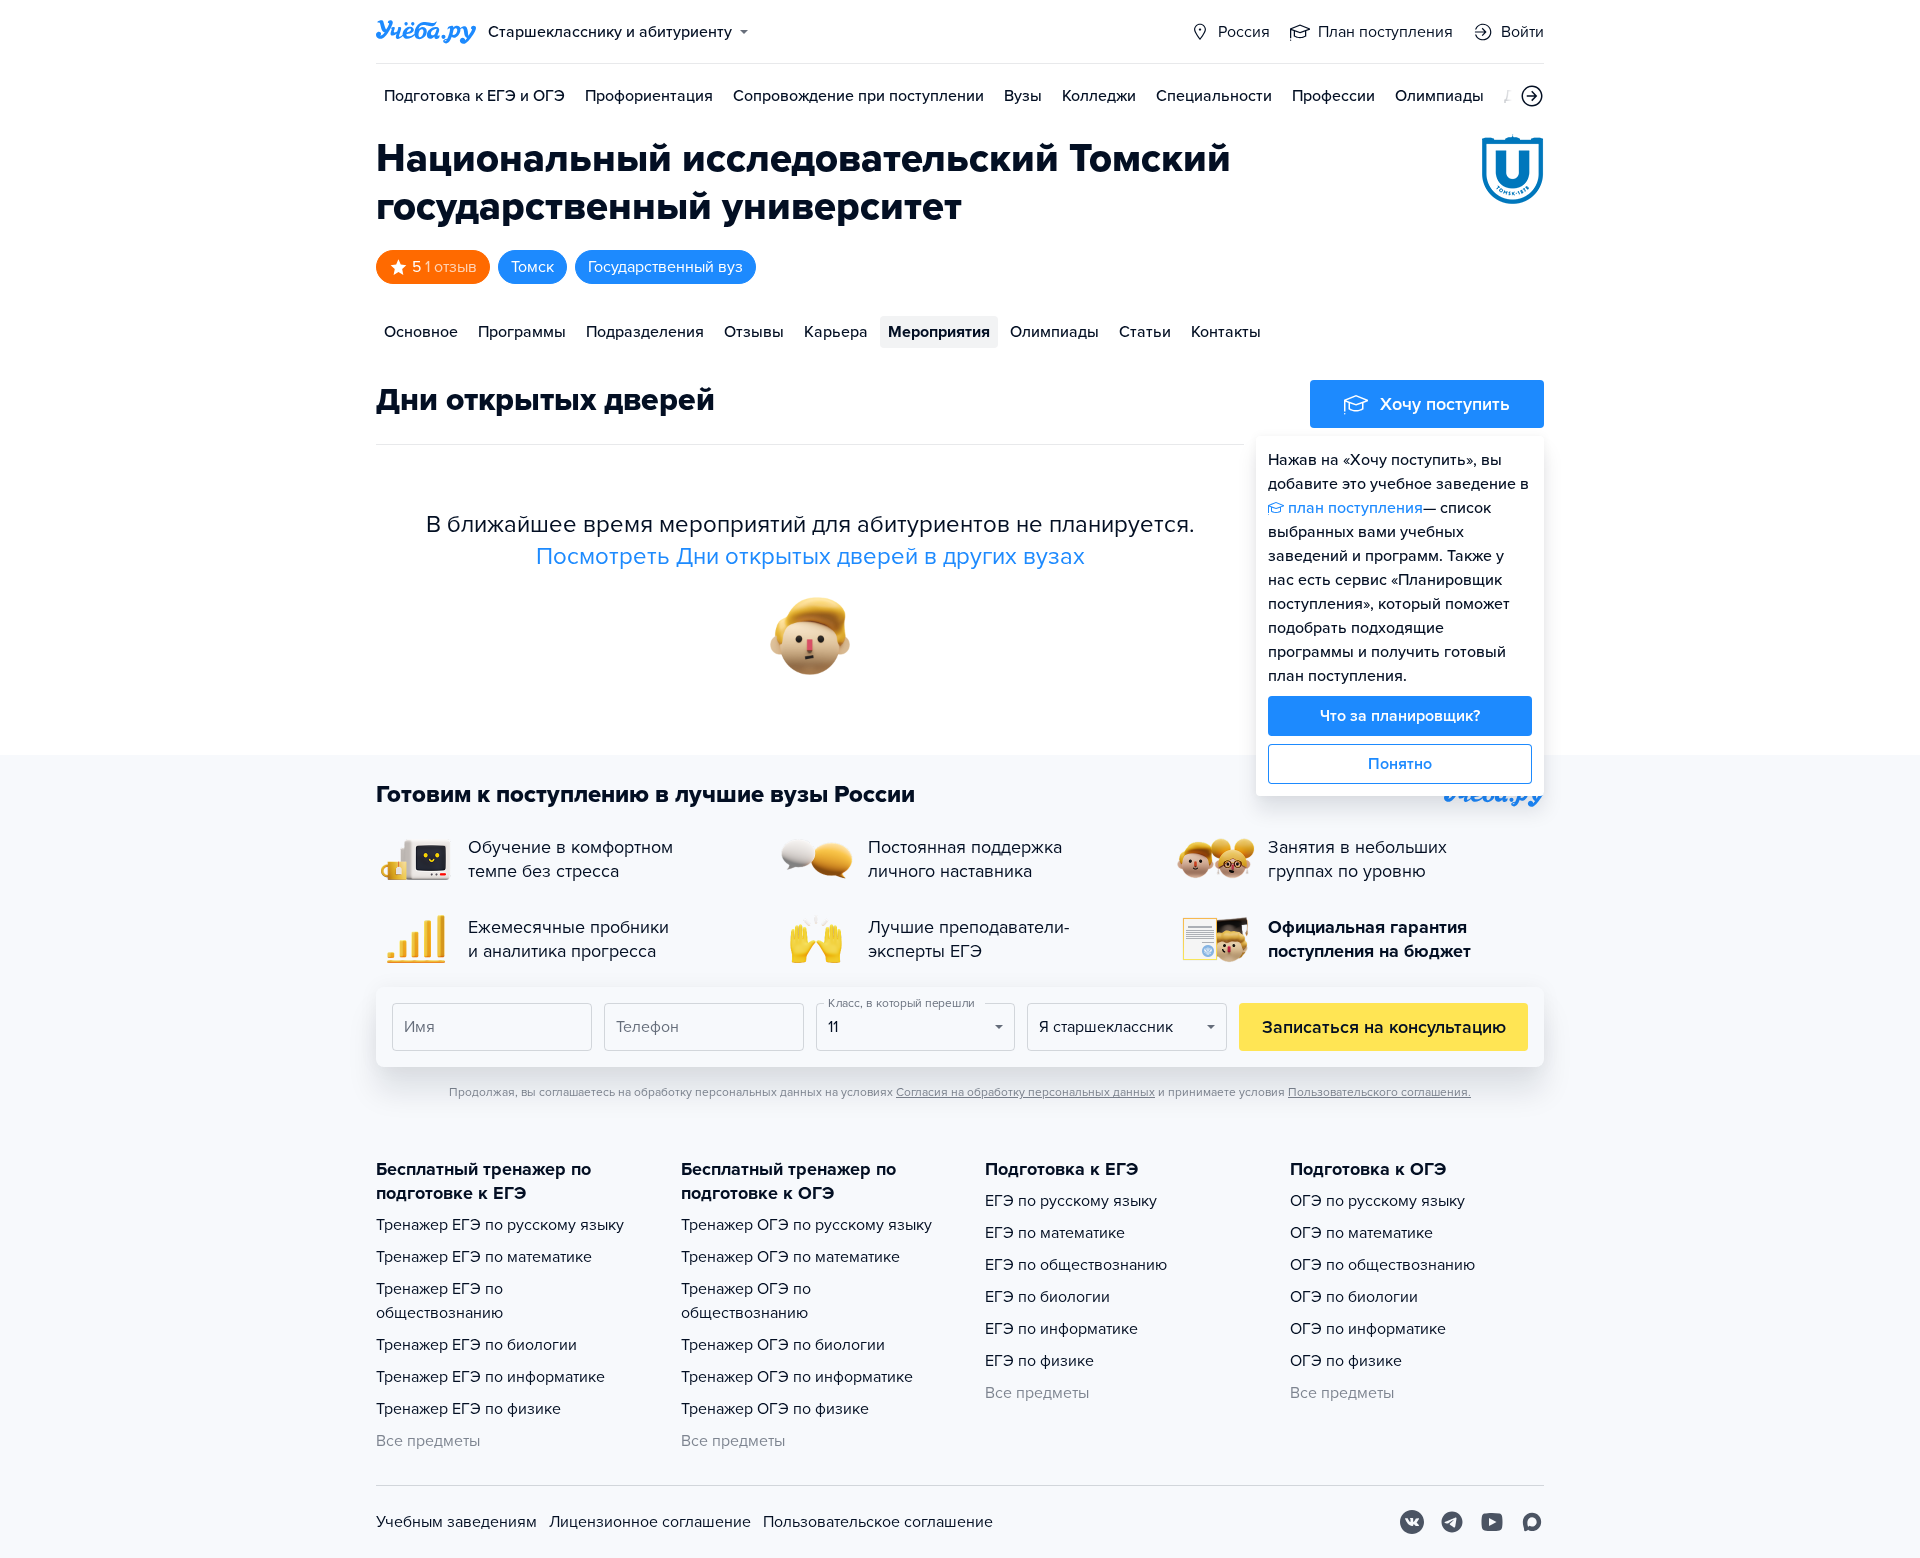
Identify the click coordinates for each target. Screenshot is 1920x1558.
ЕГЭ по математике (1055, 1233)
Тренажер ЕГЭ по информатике (490, 1377)
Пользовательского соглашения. (1379, 1092)
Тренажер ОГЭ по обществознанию (746, 1301)
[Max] (1532, 1522)
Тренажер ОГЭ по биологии (783, 1345)
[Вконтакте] (1412, 1522)
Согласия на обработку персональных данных (1025, 1092)
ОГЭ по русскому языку (1377, 1201)
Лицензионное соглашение (650, 1522)
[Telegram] (1452, 1522)
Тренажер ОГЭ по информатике (797, 1377)
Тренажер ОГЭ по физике (775, 1409)
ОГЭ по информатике (1368, 1329)
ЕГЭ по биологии (1047, 1297)
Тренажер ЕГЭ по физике (468, 1409)
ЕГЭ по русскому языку (1071, 1201)
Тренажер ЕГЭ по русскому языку (500, 1225)
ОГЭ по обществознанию (1382, 1265)
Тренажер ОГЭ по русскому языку (806, 1225)
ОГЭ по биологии (1354, 1297)
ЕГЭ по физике (1039, 1361)
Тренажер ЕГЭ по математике (484, 1257)
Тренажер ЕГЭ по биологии (476, 1345)
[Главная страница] (426, 32)
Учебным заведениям (456, 1522)
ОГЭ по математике (1361, 1233)
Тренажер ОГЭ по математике (790, 1257)
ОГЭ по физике (1346, 1361)
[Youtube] (1492, 1522)
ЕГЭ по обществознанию (1076, 1265)
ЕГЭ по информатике (1061, 1329)
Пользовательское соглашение (878, 1522)
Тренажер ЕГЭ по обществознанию (439, 1301)
